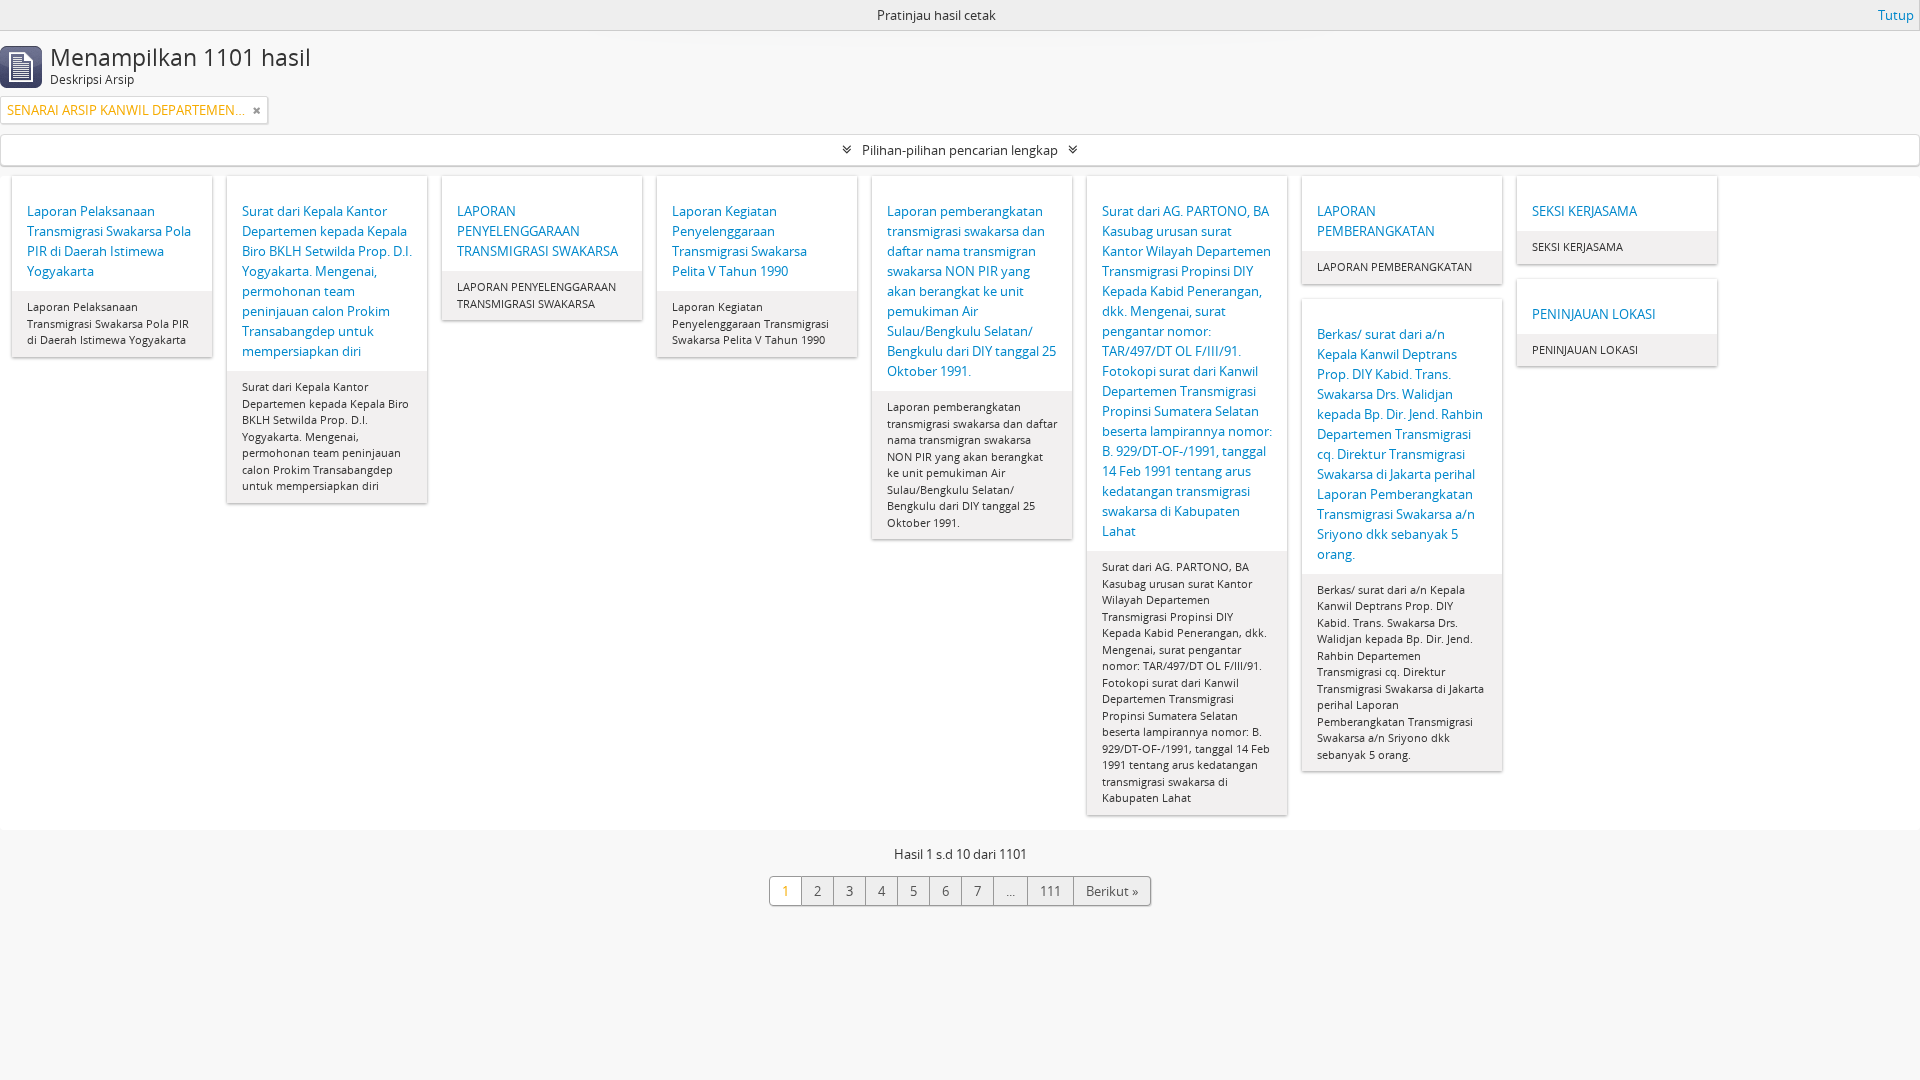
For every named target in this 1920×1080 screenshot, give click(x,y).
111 (1050, 891)
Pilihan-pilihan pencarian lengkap (960, 150)
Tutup (1896, 15)
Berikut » (1112, 891)
